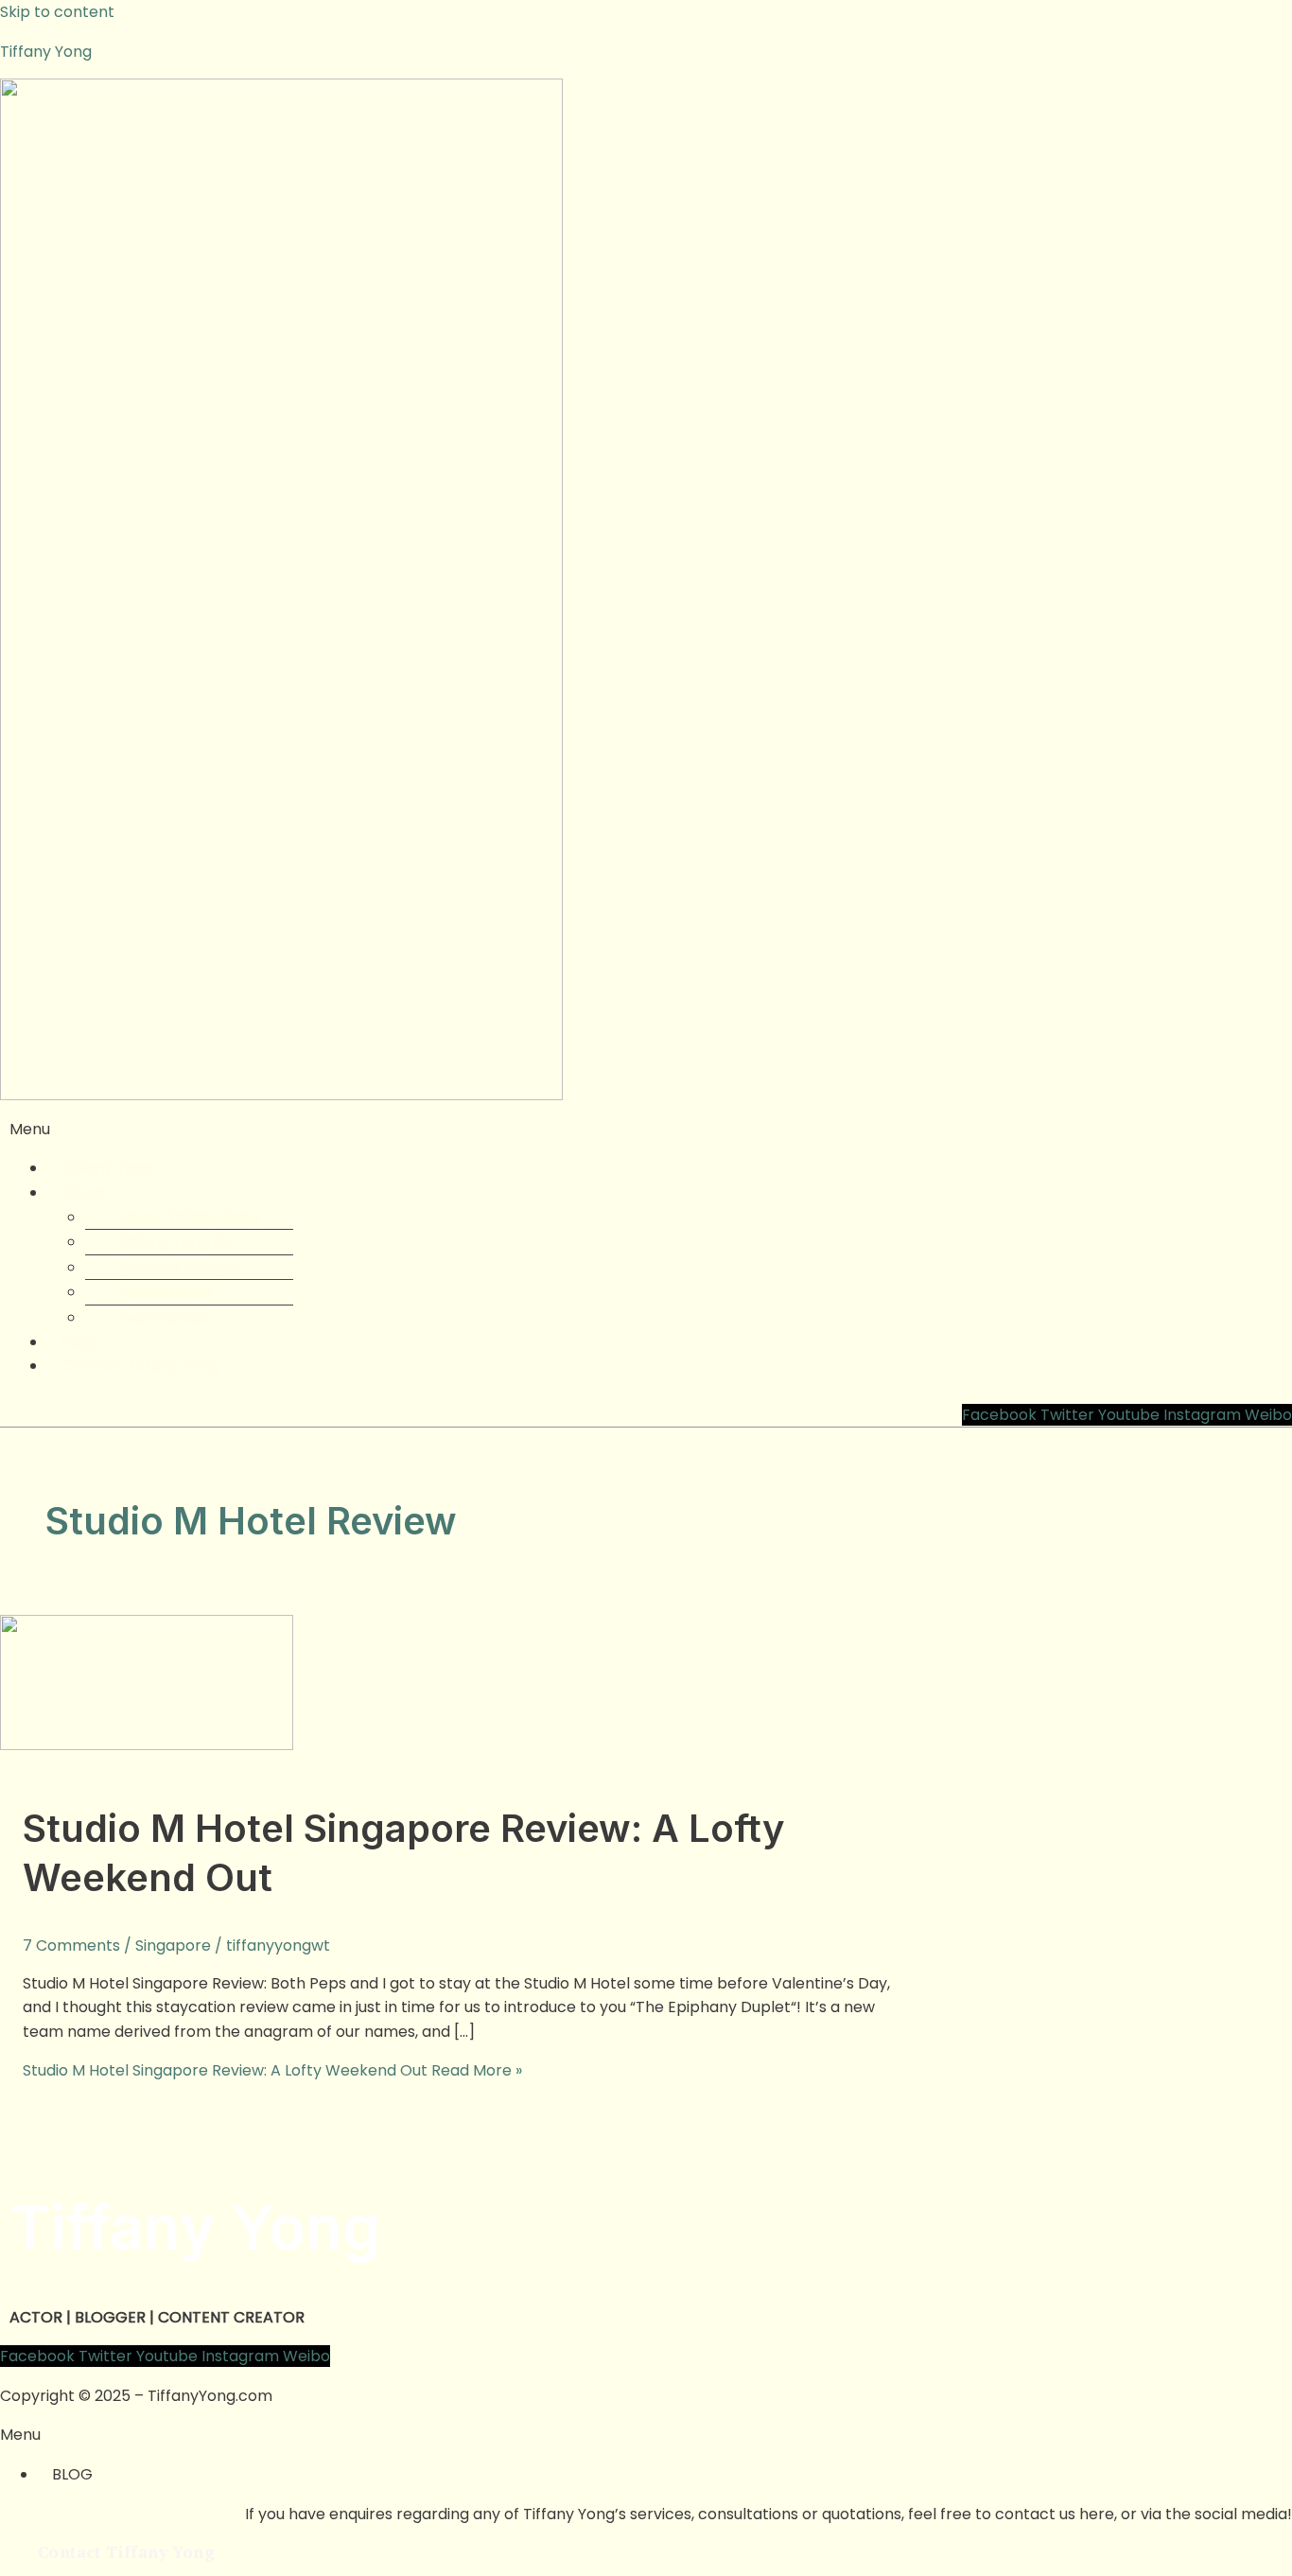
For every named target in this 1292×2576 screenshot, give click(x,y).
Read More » (272, 2070)
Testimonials (165, 1317)
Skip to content (57, 12)
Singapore (173, 1945)
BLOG (72, 2474)
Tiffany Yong (46, 52)
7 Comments (71, 1945)
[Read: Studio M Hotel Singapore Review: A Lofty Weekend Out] (147, 1745)
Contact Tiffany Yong (140, 1366)
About (84, 1192)
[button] (646, 1130)
